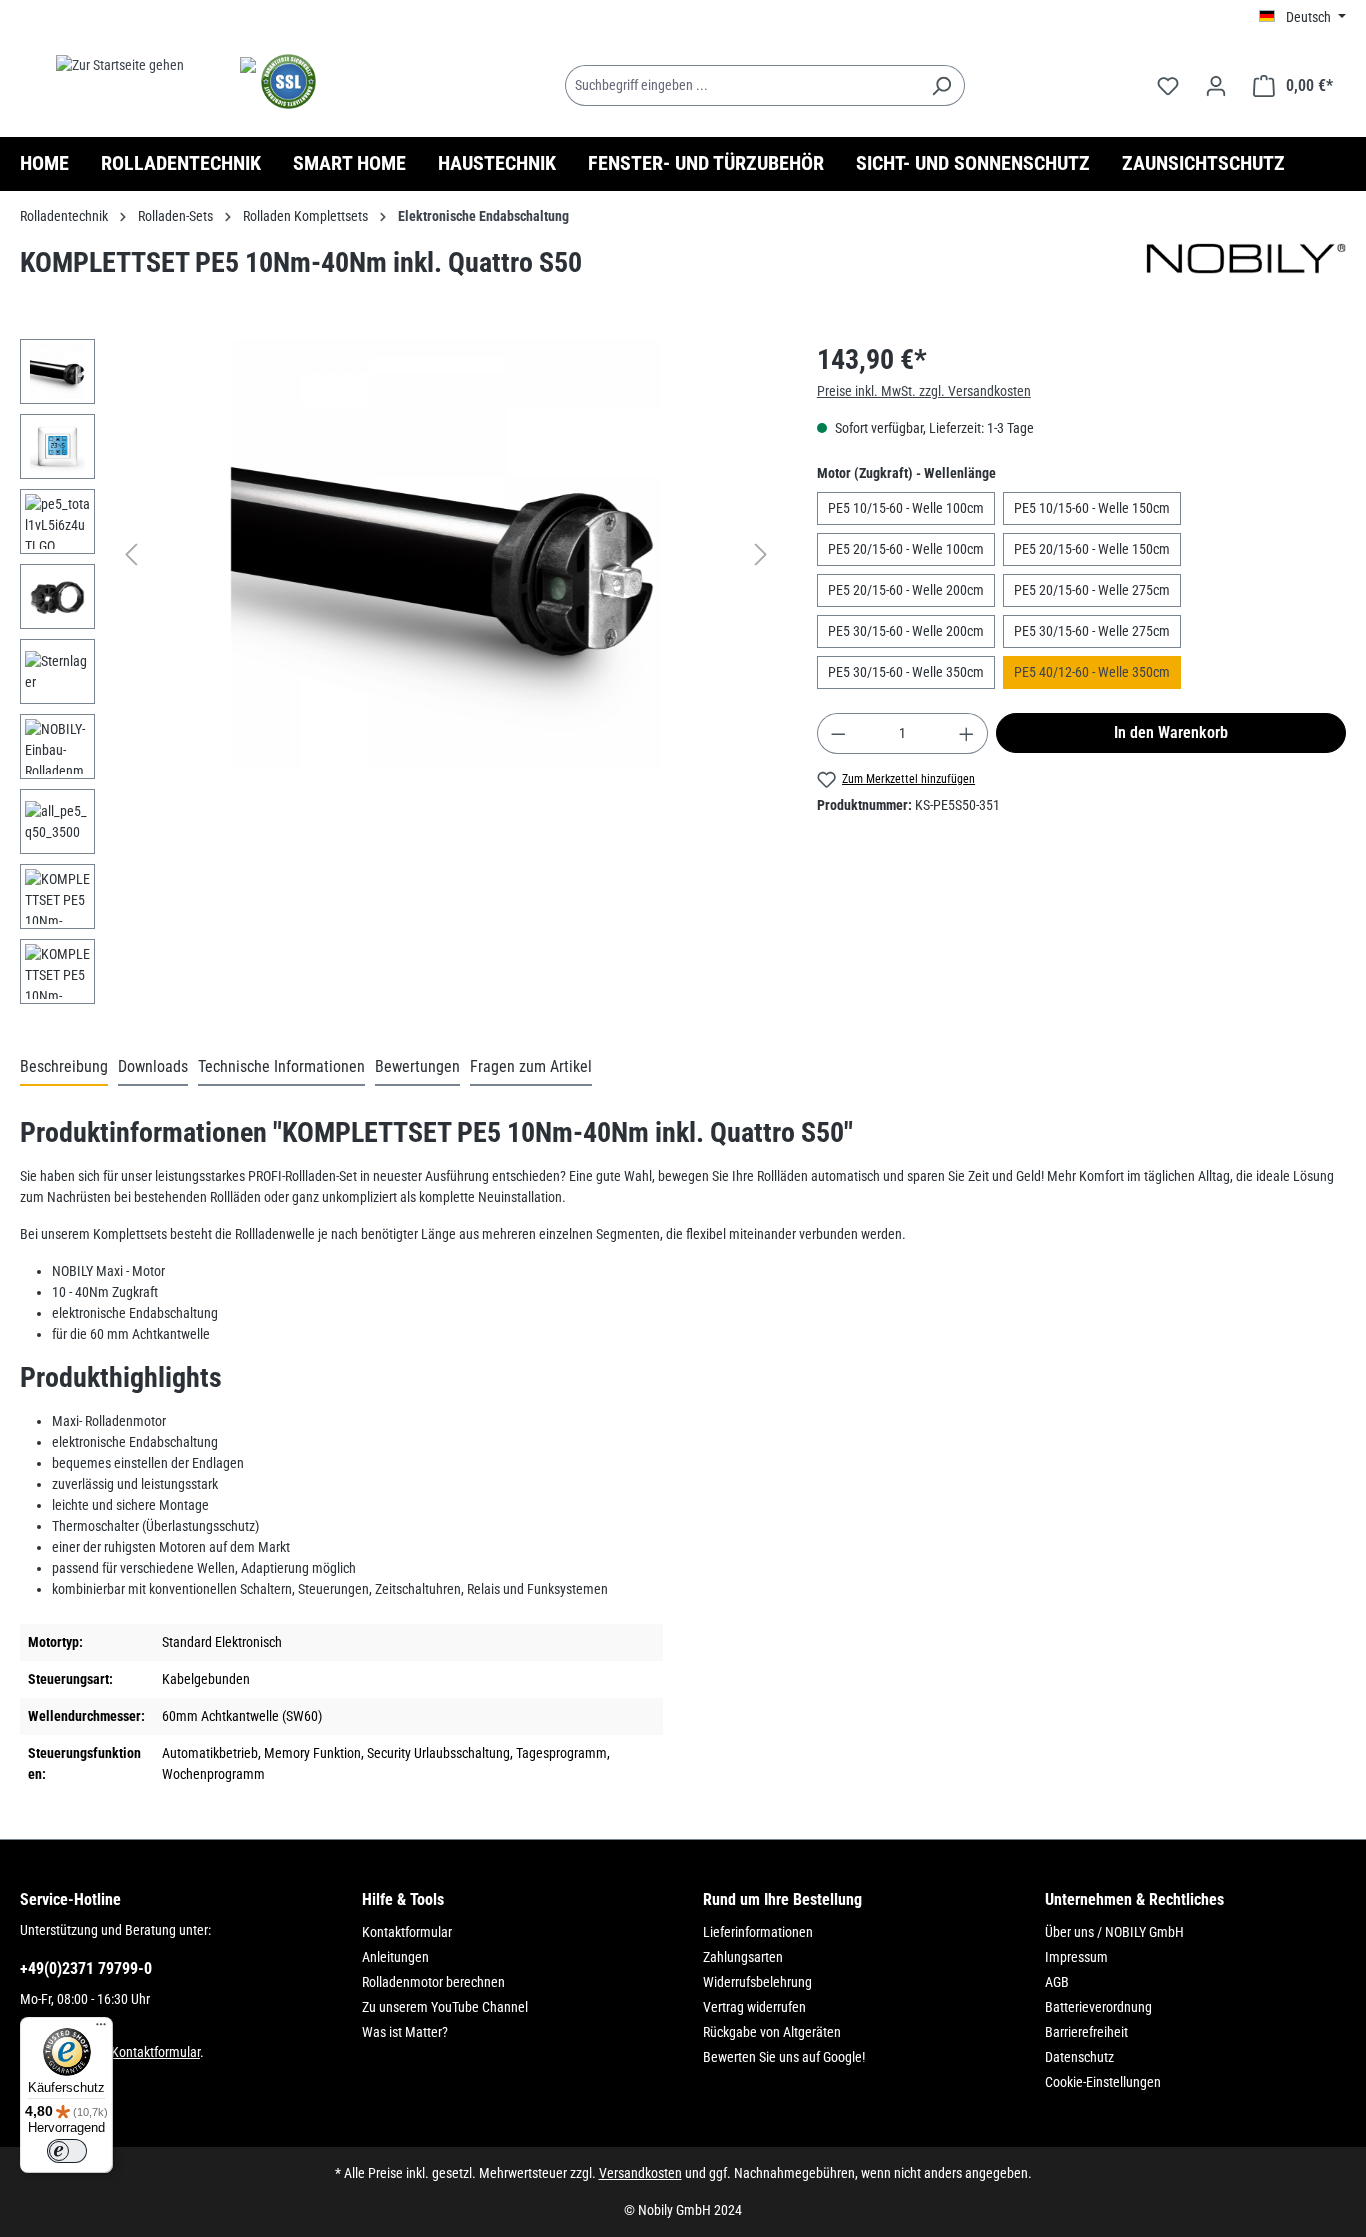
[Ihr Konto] (1216, 86)
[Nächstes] (761, 554)
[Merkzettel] (1168, 86)
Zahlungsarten (743, 1957)
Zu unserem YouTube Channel (445, 2007)
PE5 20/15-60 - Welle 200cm (906, 590)
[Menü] (101, 2029)
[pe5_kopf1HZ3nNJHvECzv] (446, 554)
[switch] (67, 2151)
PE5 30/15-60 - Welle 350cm (906, 672)
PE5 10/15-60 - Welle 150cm (1092, 508)
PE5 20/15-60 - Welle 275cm (1092, 590)
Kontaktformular (155, 2052)
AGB (1057, 1982)
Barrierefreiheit (1086, 2032)
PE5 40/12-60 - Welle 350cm (1092, 672)
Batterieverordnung (1098, 2007)
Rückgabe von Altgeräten (772, 2032)
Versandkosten (640, 2173)
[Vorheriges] (131, 554)
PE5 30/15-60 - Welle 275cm (1092, 631)
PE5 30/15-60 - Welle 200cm (906, 631)
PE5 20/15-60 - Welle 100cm (906, 549)
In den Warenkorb (1171, 732)
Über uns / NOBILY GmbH (1114, 1932)
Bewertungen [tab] (417, 1066)
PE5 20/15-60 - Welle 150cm (1092, 549)
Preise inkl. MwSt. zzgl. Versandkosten (924, 391)
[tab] (64, 1068)
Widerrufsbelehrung (757, 1982)
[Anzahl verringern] (838, 733)
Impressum (1076, 1957)
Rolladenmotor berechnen (433, 1982)
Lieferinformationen (758, 1932)
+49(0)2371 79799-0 (86, 1968)
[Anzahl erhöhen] (967, 733)
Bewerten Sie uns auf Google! (784, 2057)
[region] (398, 676)
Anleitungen (395, 1957)
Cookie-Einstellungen (1103, 2082)
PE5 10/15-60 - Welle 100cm (906, 508)
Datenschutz (1079, 2057)
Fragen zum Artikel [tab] (531, 1066)
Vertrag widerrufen (754, 2007)
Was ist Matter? (405, 2032)
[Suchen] (941, 85)
